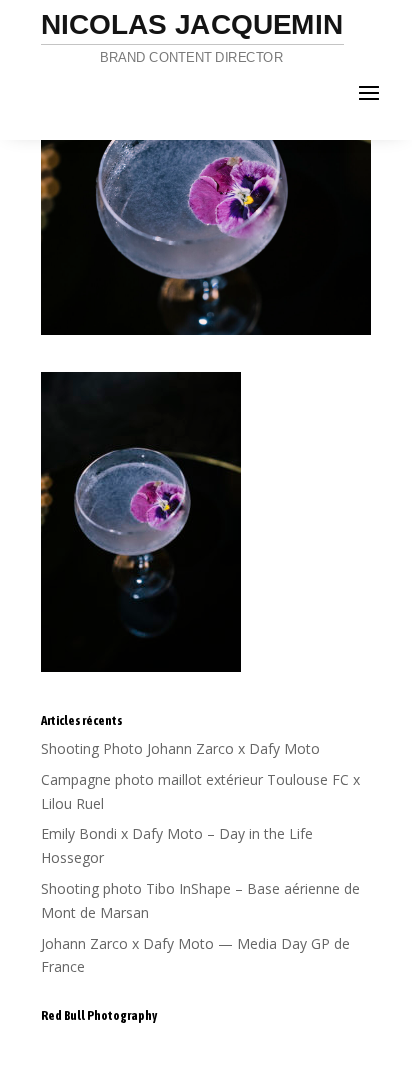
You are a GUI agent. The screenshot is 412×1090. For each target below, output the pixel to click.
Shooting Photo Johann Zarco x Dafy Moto (180, 748)
